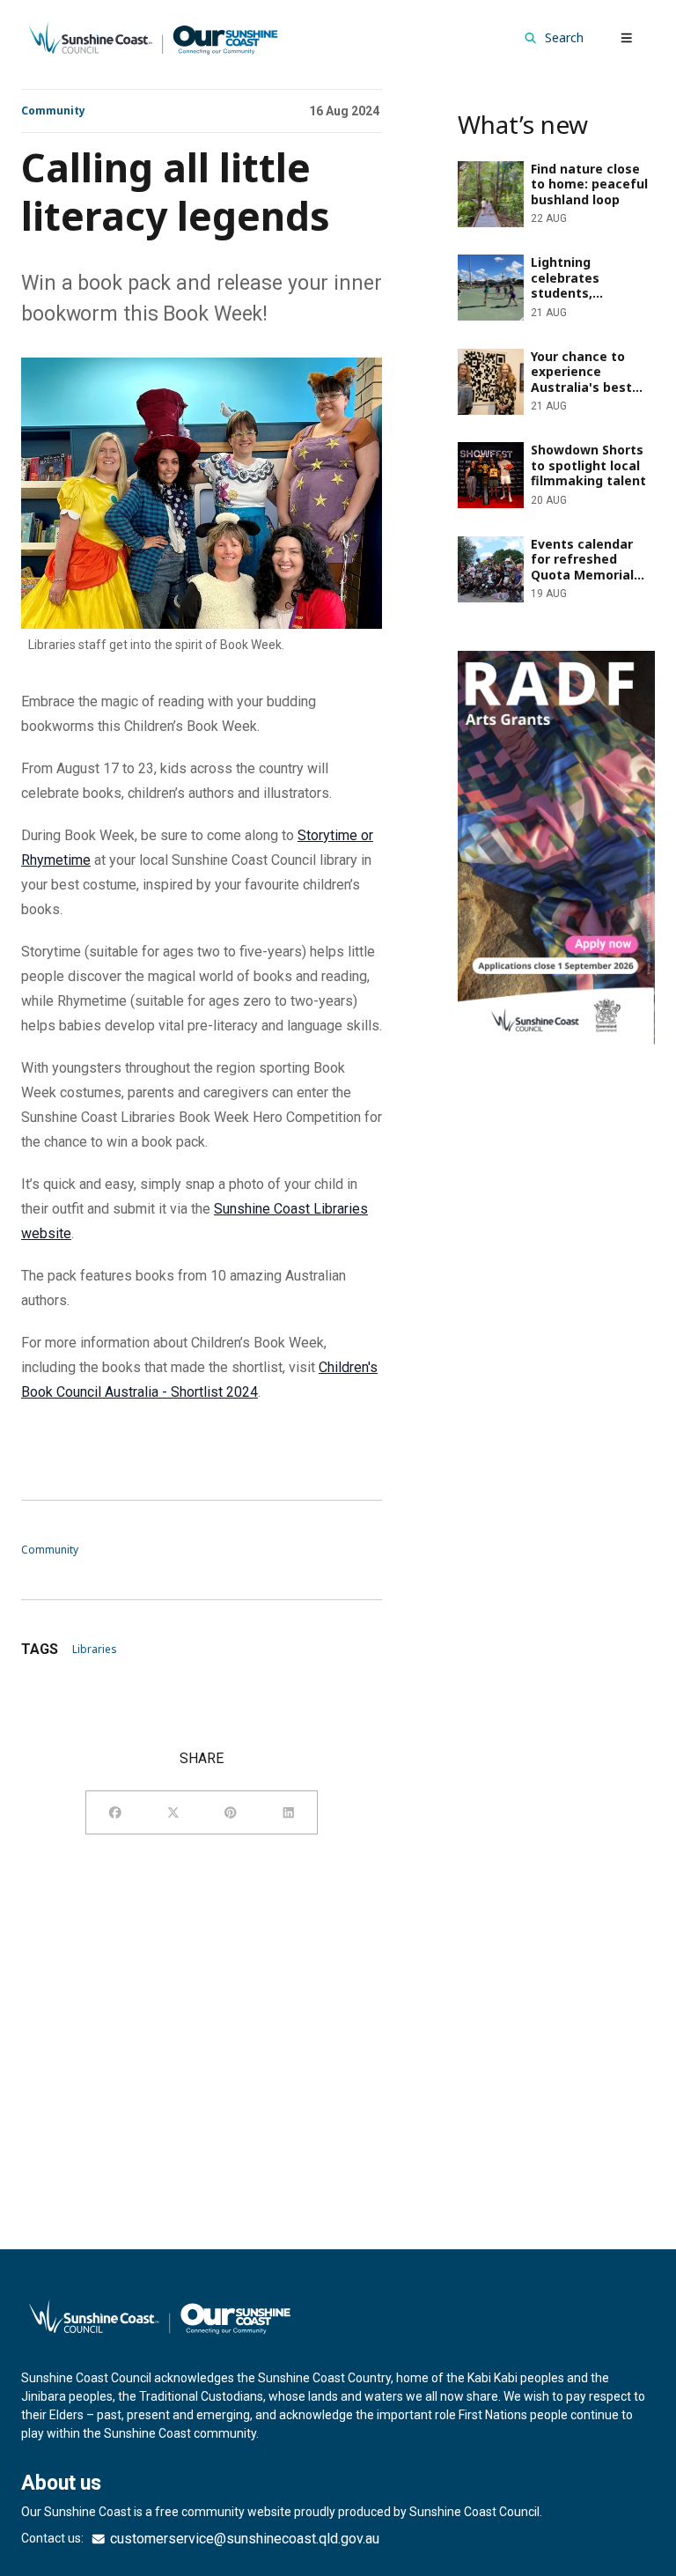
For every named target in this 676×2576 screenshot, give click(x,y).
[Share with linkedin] (289, 1812)
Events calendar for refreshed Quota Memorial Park (549, 550)
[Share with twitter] (173, 1812)
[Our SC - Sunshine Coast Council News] (153, 37)
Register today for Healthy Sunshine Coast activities (539, 672)
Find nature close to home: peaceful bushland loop (539, 175)
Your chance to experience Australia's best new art (538, 362)
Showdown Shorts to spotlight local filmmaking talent (551, 456)
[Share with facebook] (115, 1812)
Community (53, 111)
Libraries (95, 1649)
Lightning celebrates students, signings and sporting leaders (551, 268)
